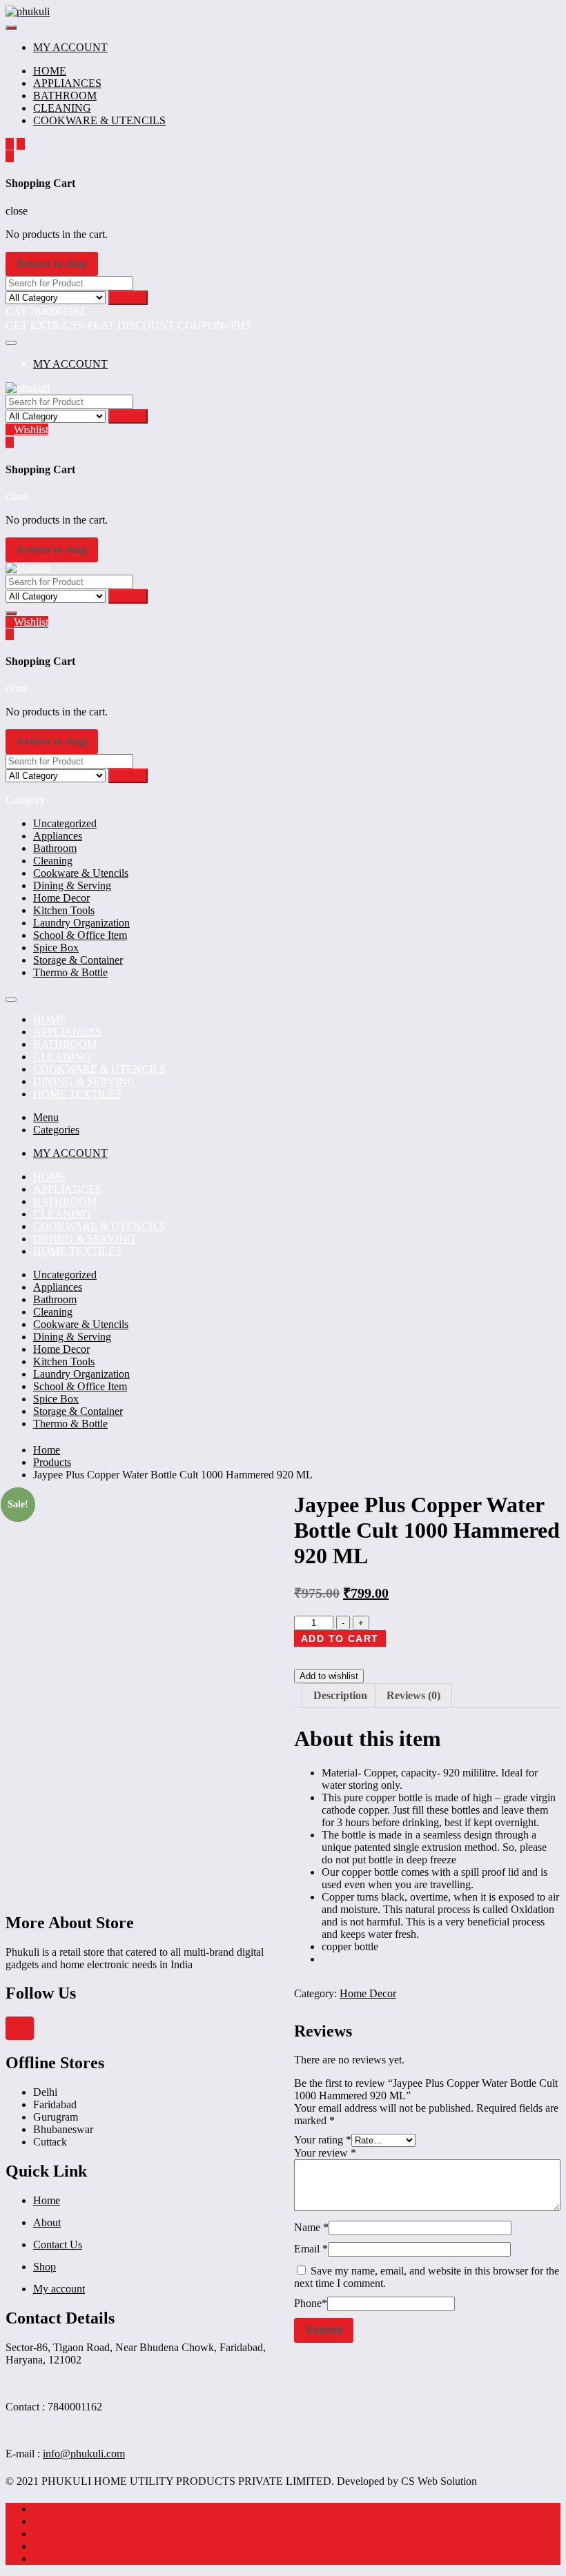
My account (59, 2289)
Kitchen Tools (64, 910)
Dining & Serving (72, 885)
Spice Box (56, 948)
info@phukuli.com (84, 2454)
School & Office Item (80, 935)
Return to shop (52, 263)
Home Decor (61, 898)
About (47, 2222)
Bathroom (55, 848)
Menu (46, 1117)
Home (47, 2200)
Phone (311, 2303)
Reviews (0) (413, 1695)
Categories (56, 1130)
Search (128, 298)
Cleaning (53, 861)
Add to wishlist (329, 1676)
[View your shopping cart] (10, 156)
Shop (45, 2267)
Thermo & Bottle (70, 972)
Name (311, 2227)
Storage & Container (78, 960)
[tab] (340, 1696)
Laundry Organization (81, 923)
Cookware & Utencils (81, 873)
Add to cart (340, 1638)
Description (340, 1695)
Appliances (58, 836)
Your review (325, 2153)
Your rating (323, 2140)
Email (311, 2249)
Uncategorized (65, 823)
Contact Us (58, 2245)
